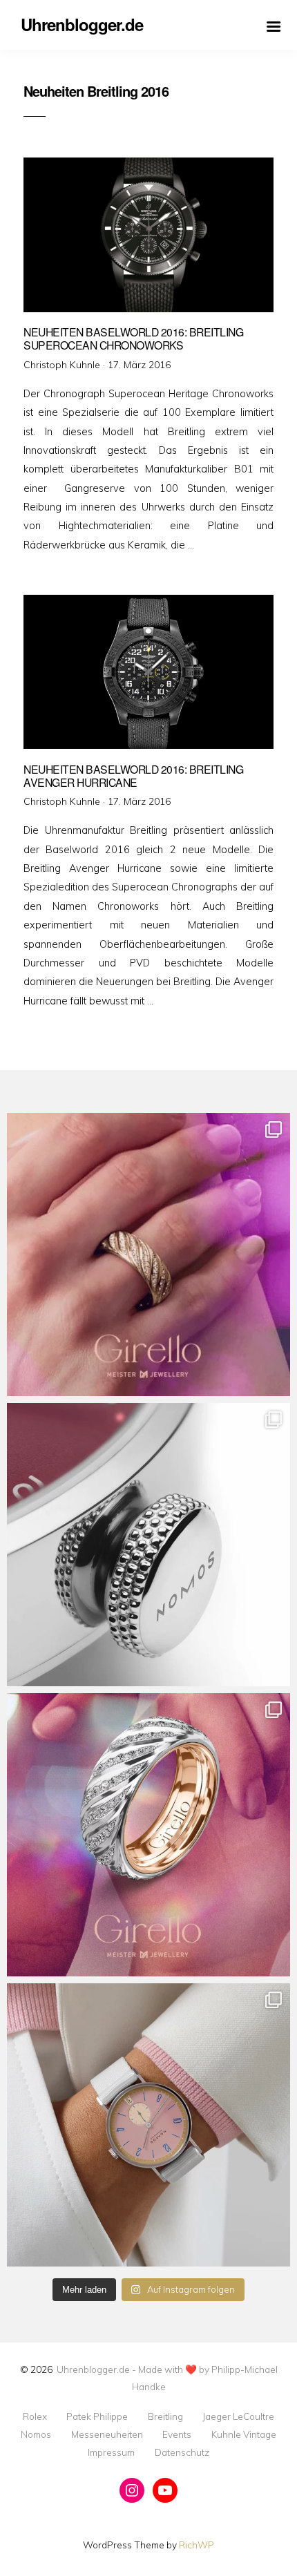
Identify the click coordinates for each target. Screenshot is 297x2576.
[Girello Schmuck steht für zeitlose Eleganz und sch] (148, 1835)
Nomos (36, 2434)
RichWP (197, 2545)
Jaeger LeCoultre (238, 2416)
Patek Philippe (97, 2416)
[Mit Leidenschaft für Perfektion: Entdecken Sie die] (148, 2125)
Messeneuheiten (107, 2434)
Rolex (35, 2416)
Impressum (111, 2452)
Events (177, 2434)
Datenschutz (182, 2452)
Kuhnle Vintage (244, 2434)
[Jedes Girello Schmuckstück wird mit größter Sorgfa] (148, 1254)
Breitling (165, 2416)
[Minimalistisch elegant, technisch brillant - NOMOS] (148, 1545)
